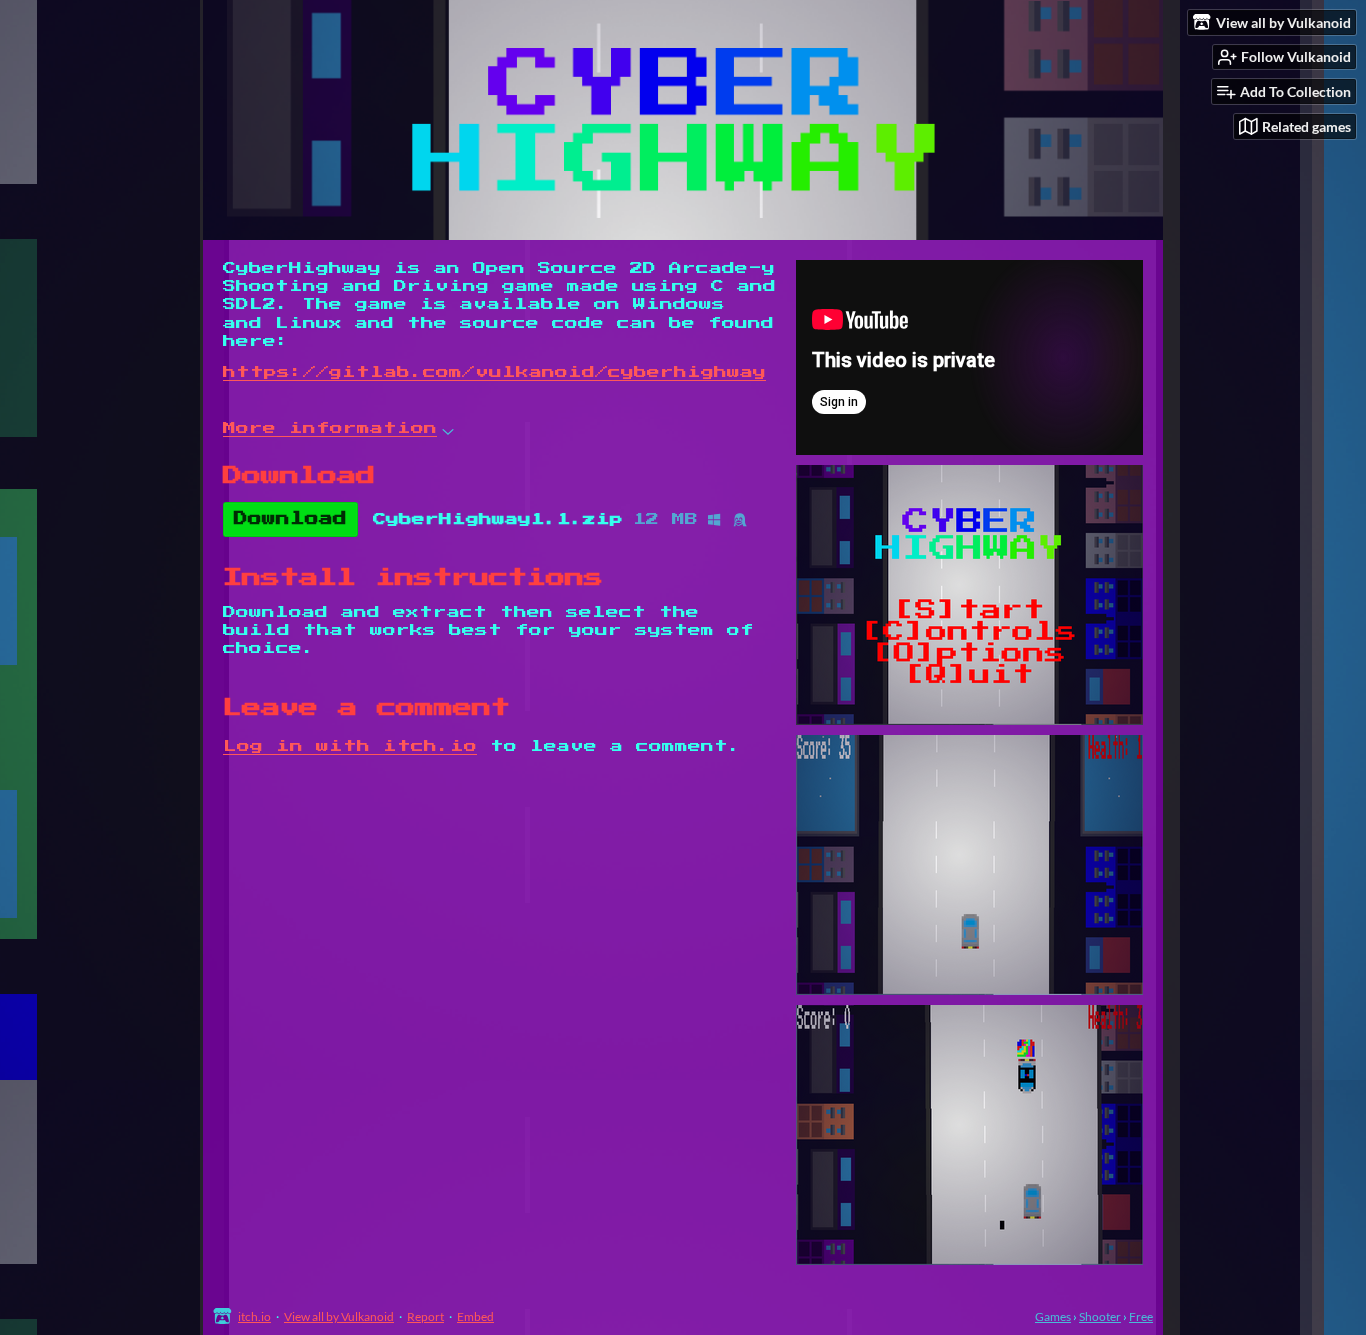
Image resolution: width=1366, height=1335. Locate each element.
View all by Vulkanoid (339, 1316)
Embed (475, 1316)
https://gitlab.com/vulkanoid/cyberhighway (494, 372)
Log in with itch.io (350, 746)
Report (425, 1316)
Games (1053, 1316)
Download (290, 519)
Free (1141, 1316)
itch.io (254, 1316)
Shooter (1100, 1316)
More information (330, 428)
